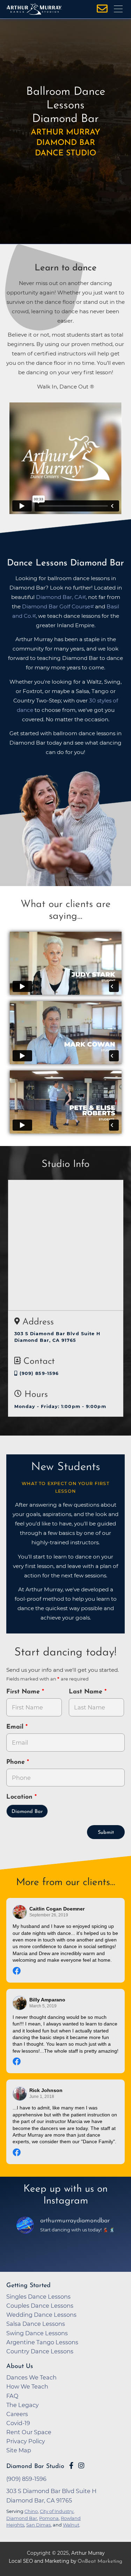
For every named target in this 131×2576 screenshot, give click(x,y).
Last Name (87, 1692)
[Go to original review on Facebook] (65, 1972)
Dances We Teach (31, 2377)
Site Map (19, 2450)
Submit (106, 1833)
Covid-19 (18, 2423)
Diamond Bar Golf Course (56, 606)
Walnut (71, 2525)
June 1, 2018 (42, 2097)
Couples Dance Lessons (40, 2306)
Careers (17, 2414)
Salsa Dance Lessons (36, 2324)
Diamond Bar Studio (35, 2466)
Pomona (49, 2518)
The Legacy (23, 2405)
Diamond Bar (27, 1812)
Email (16, 1727)
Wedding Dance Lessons (41, 2315)
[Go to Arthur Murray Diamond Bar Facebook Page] (71, 2466)
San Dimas (38, 2525)
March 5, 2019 (43, 2006)
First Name (24, 1692)
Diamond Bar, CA (59, 597)
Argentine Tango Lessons (42, 2342)
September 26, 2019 (49, 1915)
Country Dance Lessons (40, 2351)
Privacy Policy (26, 2441)
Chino (31, 2511)
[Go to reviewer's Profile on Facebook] (20, 2094)
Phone (17, 1762)
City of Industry (57, 2511)
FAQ (12, 2396)
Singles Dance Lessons (38, 2297)
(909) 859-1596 (38, 1373)
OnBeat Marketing (100, 2562)
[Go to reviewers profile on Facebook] (20, 1912)
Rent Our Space (29, 2432)
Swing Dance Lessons (37, 2333)
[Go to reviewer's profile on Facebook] (20, 2003)
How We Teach (27, 2386)
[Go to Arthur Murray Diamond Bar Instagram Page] (81, 2466)
